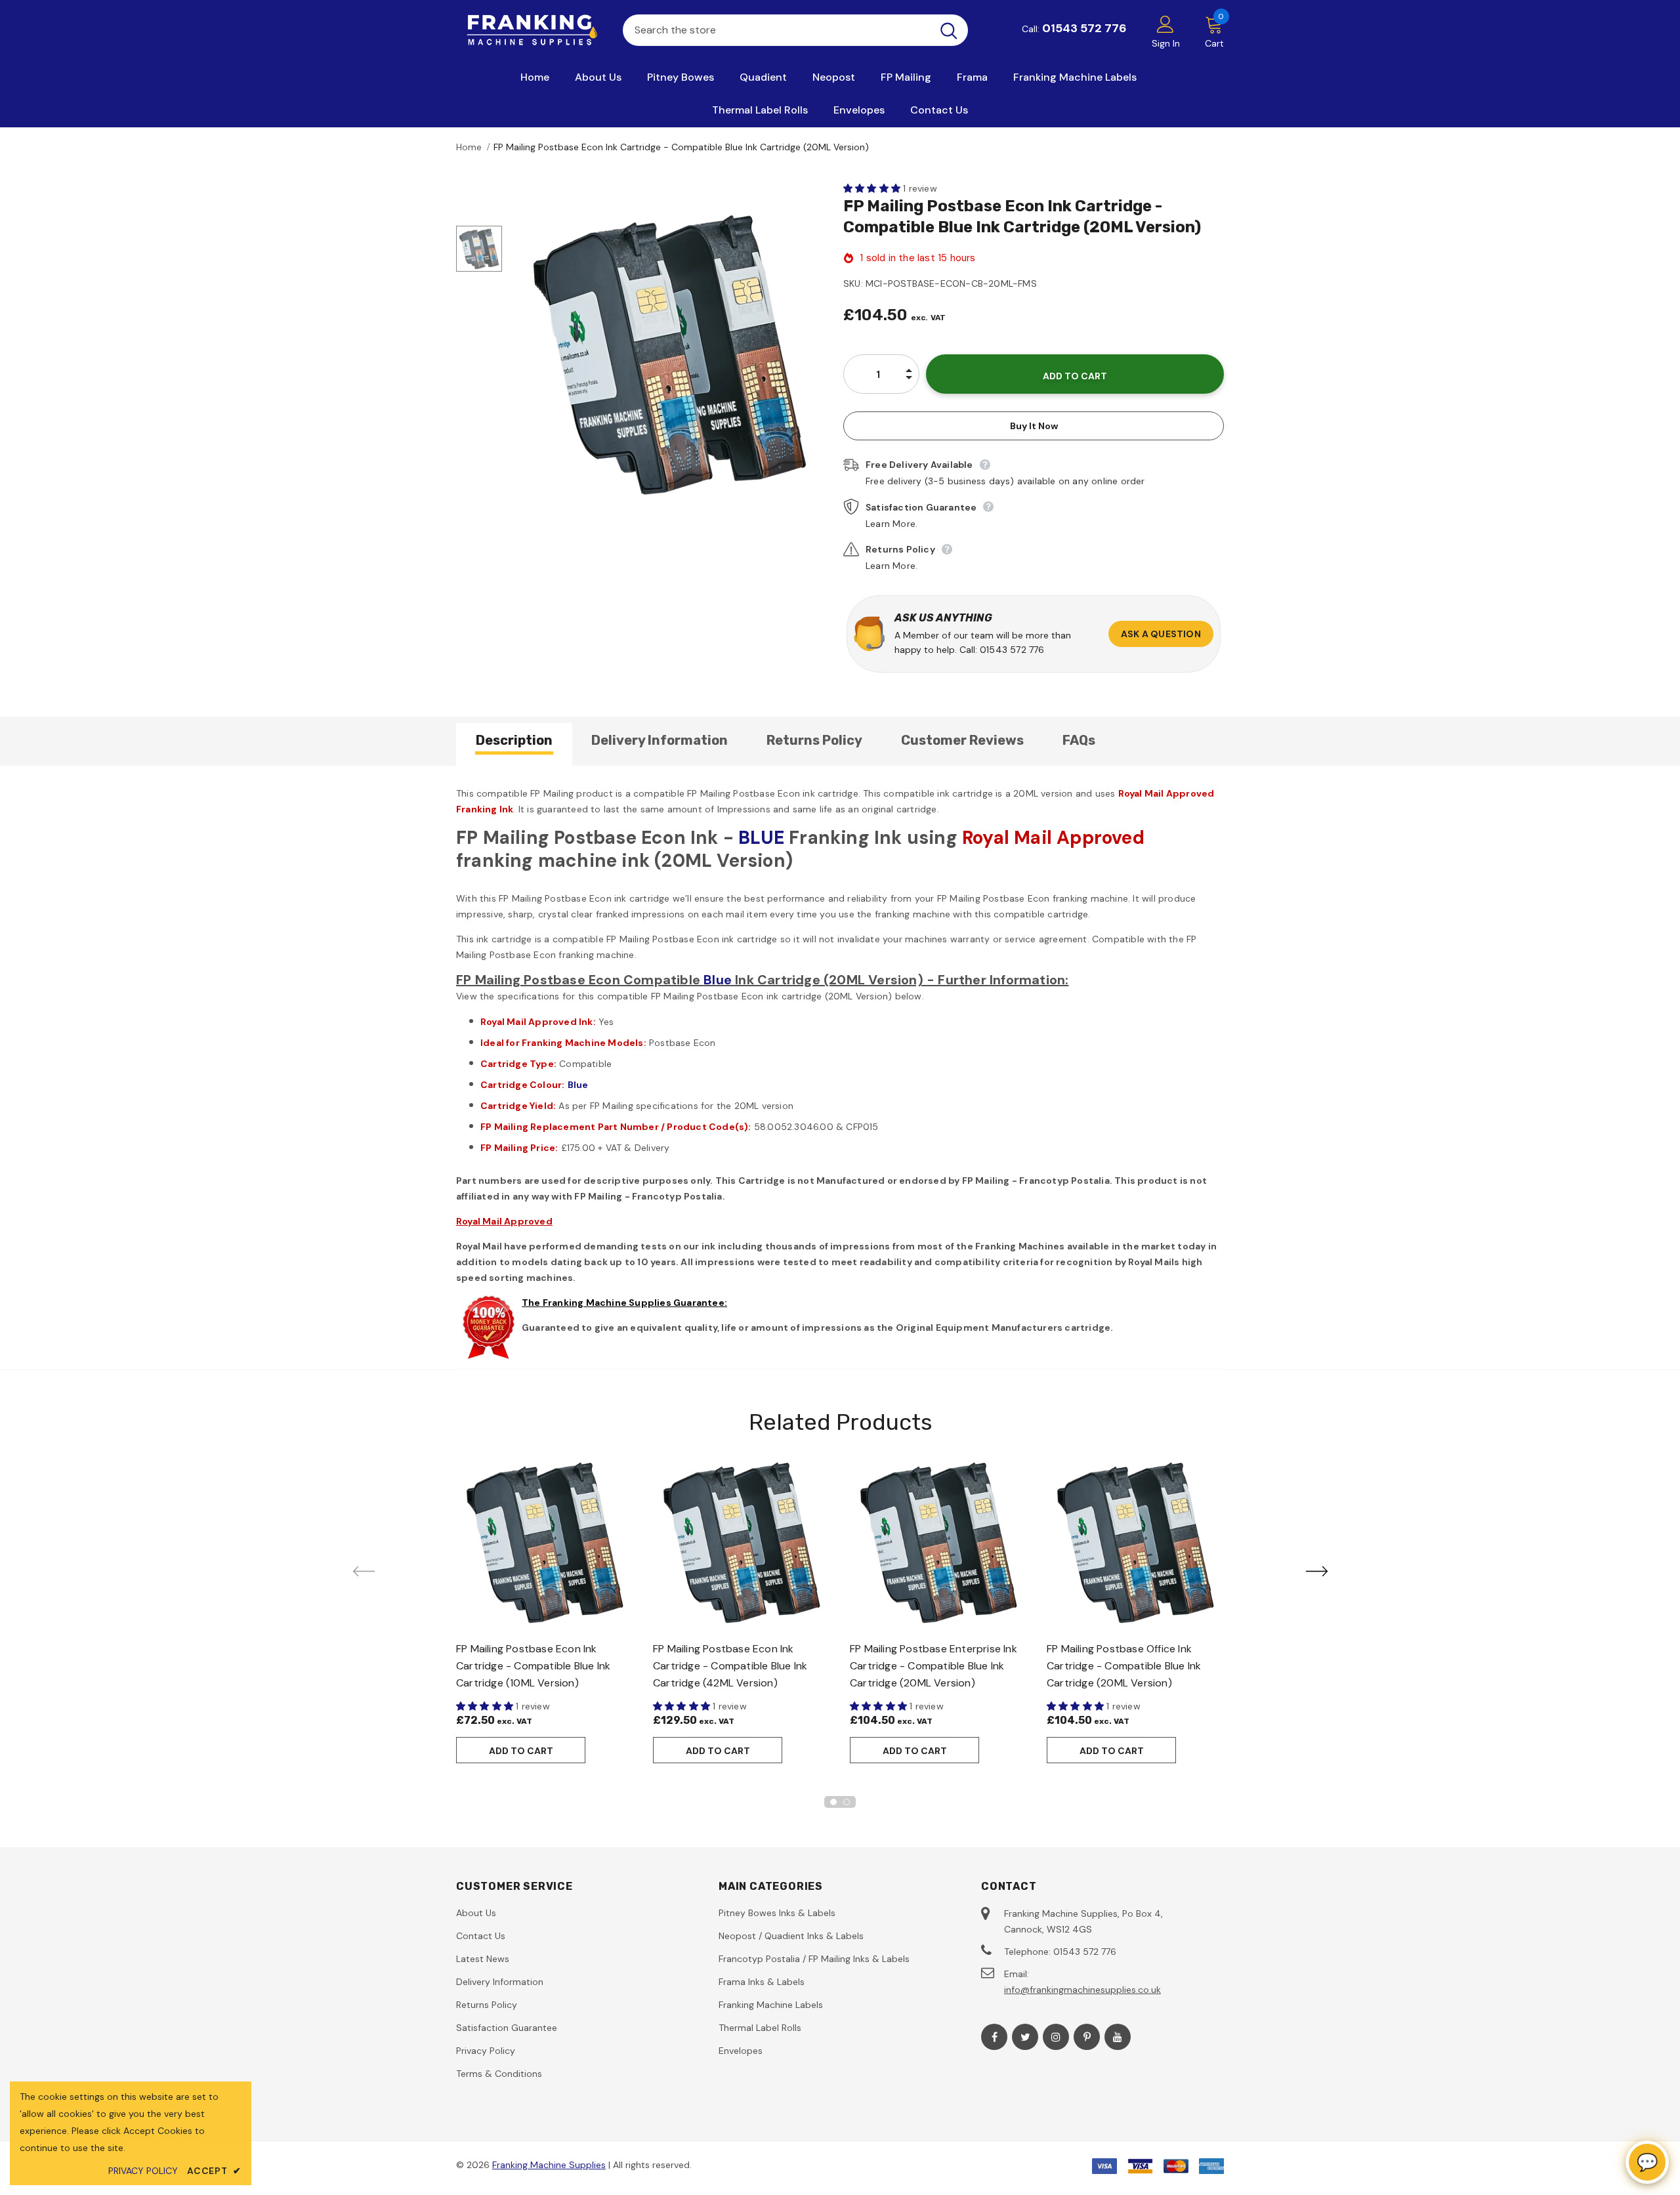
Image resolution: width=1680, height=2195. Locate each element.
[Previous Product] (364, 1571)
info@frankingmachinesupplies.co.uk (1082, 1990)
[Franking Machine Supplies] (530, 30)
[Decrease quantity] (909, 385)
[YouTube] (1118, 2037)
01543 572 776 (1084, 28)
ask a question (1161, 634)
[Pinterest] (1087, 2037)
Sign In (1166, 43)
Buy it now (1034, 426)
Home (469, 147)
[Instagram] (1056, 2037)
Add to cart (521, 1751)
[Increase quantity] (909, 364)
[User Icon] (1165, 24)
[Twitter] (1025, 2037)
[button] (873, 188)
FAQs (1079, 740)
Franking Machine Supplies (549, 2165)
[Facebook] (994, 2037)
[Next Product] (1316, 1571)
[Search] (949, 30)
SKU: (853, 283)
